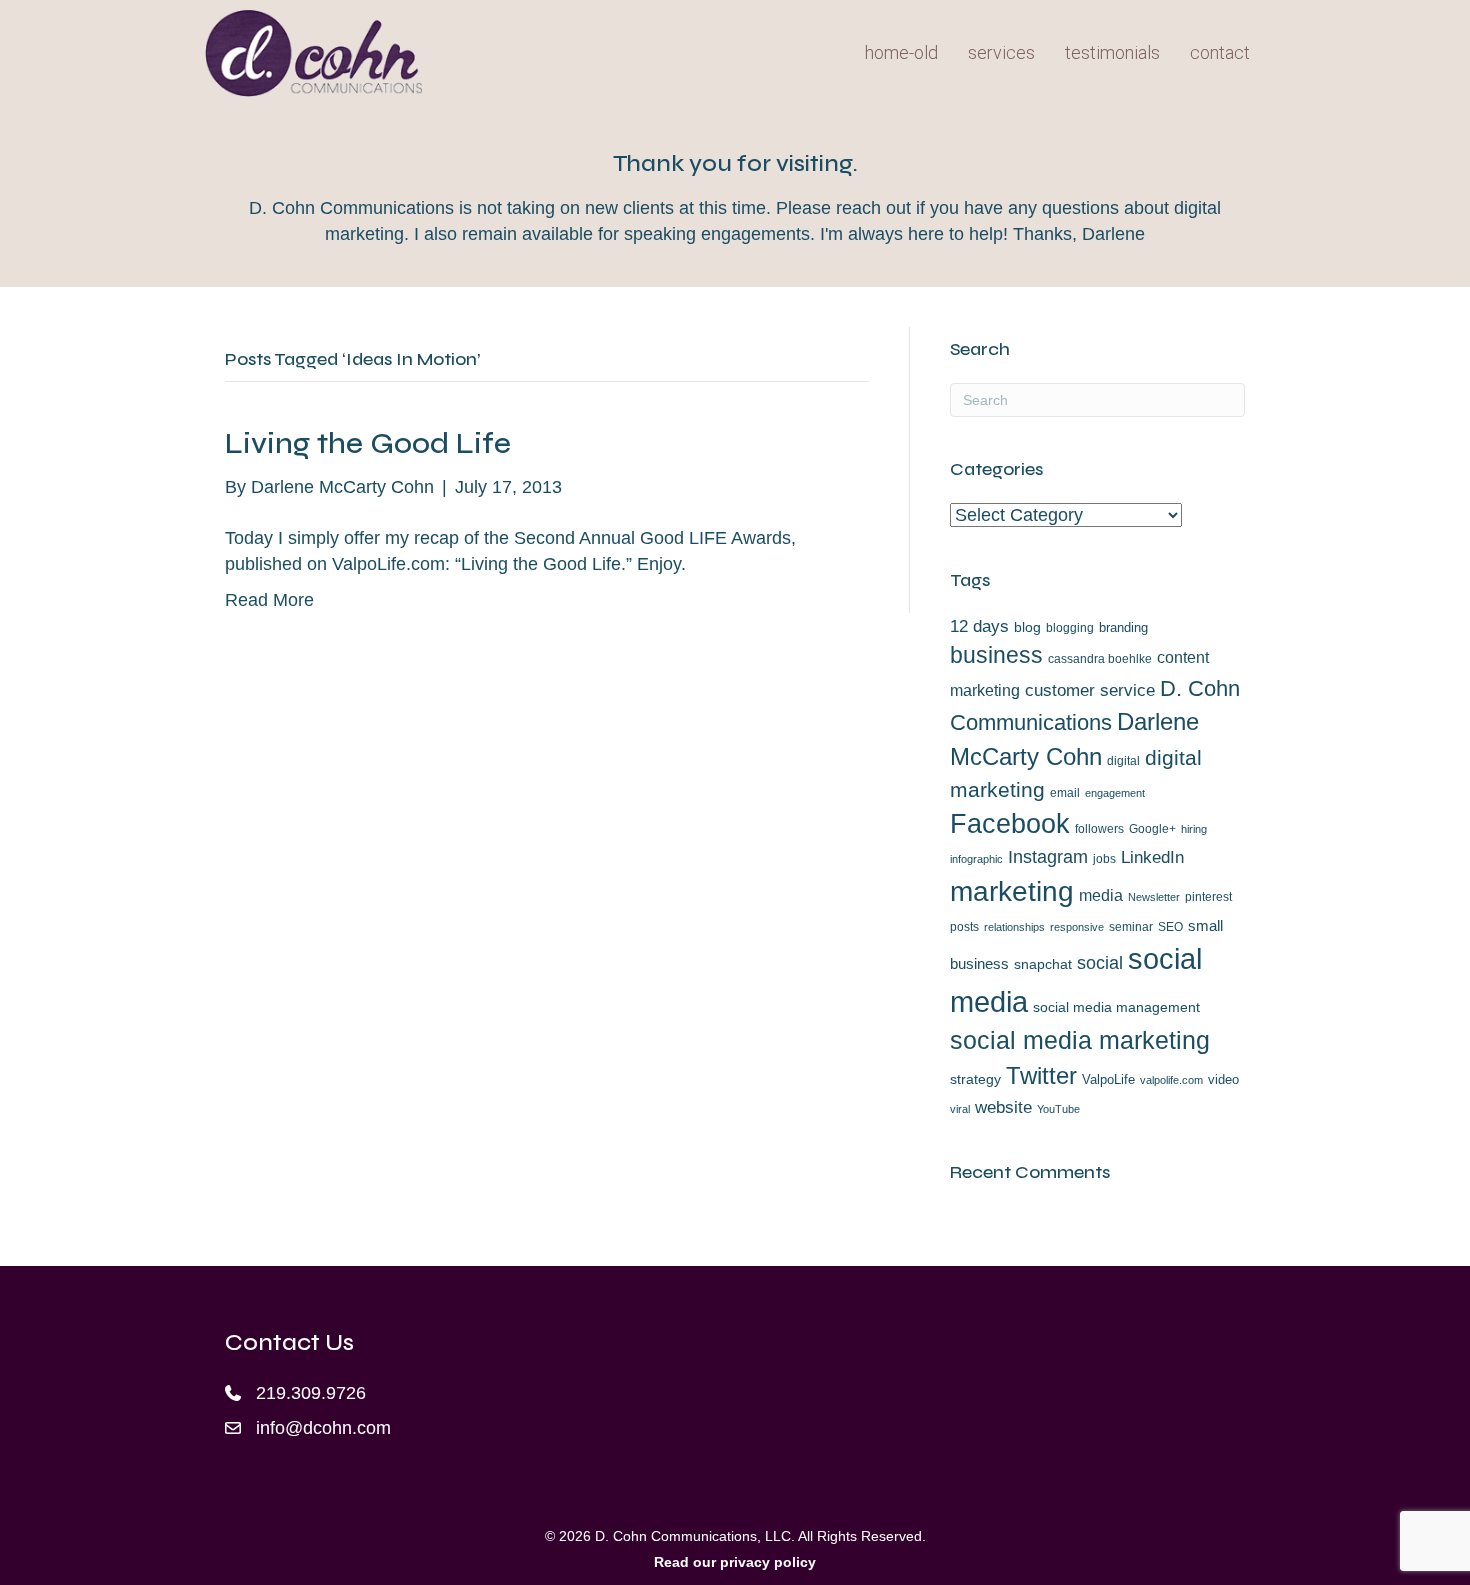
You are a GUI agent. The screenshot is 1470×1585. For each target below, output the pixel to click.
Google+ (1152, 829)
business (996, 655)
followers (1099, 829)
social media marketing (1080, 1040)
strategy (975, 1079)
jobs (1104, 859)
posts (964, 927)
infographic (976, 859)
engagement (1115, 793)
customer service (1090, 690)
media (1101, 895)
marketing (1012, 891)
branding (1123, 627)
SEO (1170, 927)
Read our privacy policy (735, 1562)
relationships (1014, 927)
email (1065, 793)
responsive (1077, 927)
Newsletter (1154, 897)
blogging (1070, 628)
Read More (269, 600)
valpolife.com (1171, 1080)
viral (960, 1109)
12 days (979, 626)
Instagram (1048, 856)
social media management (1116, 1007)
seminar (1131, 927)
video (1223, 1079)
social (1100, 962)
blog (1027, 627)
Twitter (1041, 1075)
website (1003, 1107)
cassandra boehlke (1100, 659)
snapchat (1043, 964)
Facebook (1010, 824)
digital (1123, 761)
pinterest (1208, 897)
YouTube (1058, 1109)
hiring (1194, 829)
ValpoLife (1108, 1079)
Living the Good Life (368, 443)
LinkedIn (1152, 857)
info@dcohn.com (323, 1428)
